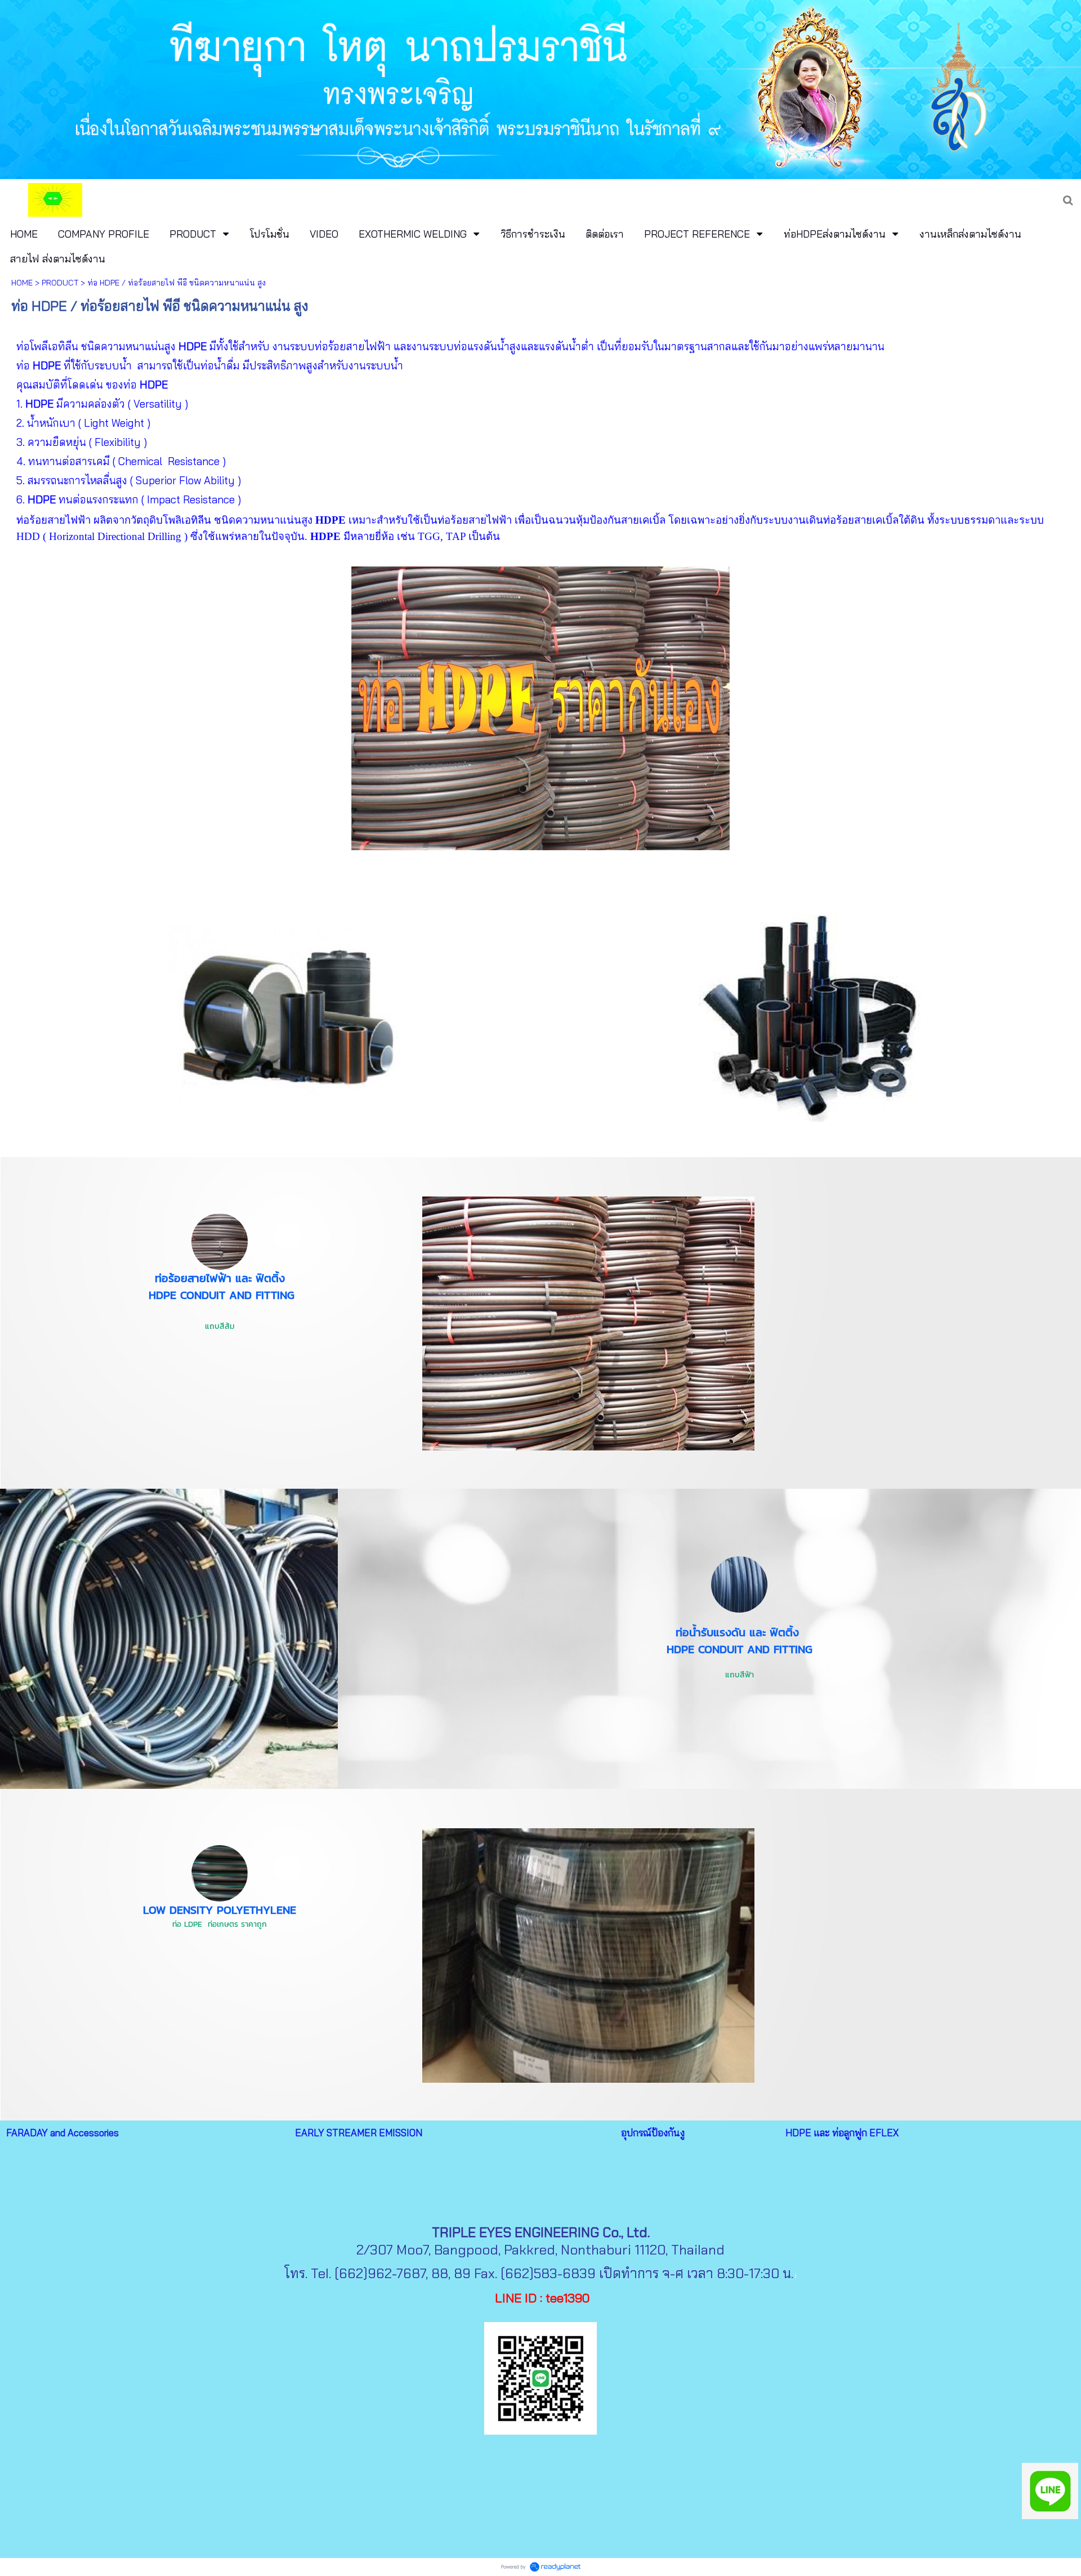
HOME (22, 283)
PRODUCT (60, 283)
